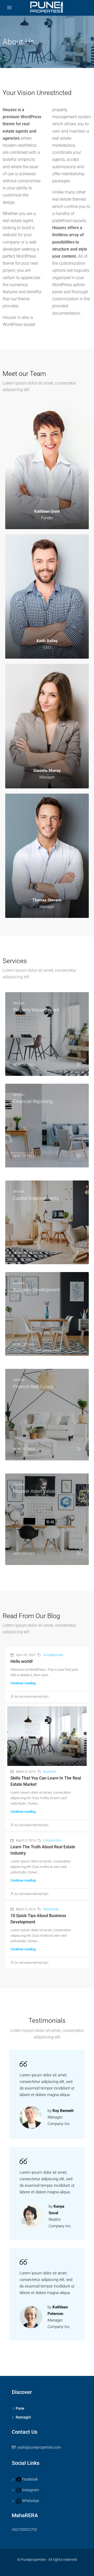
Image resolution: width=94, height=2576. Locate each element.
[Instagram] (17, 2490)
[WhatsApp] (17, 2501)
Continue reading (23, 1683)
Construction (52, 1840)
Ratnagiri (23, 2417)
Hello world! (22, 1661)
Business (50, 1772)
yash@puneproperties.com (39, 2447)
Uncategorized (53, 1655)
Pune (20, 2408)
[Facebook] (17, 2479)
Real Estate (51, 1909)
